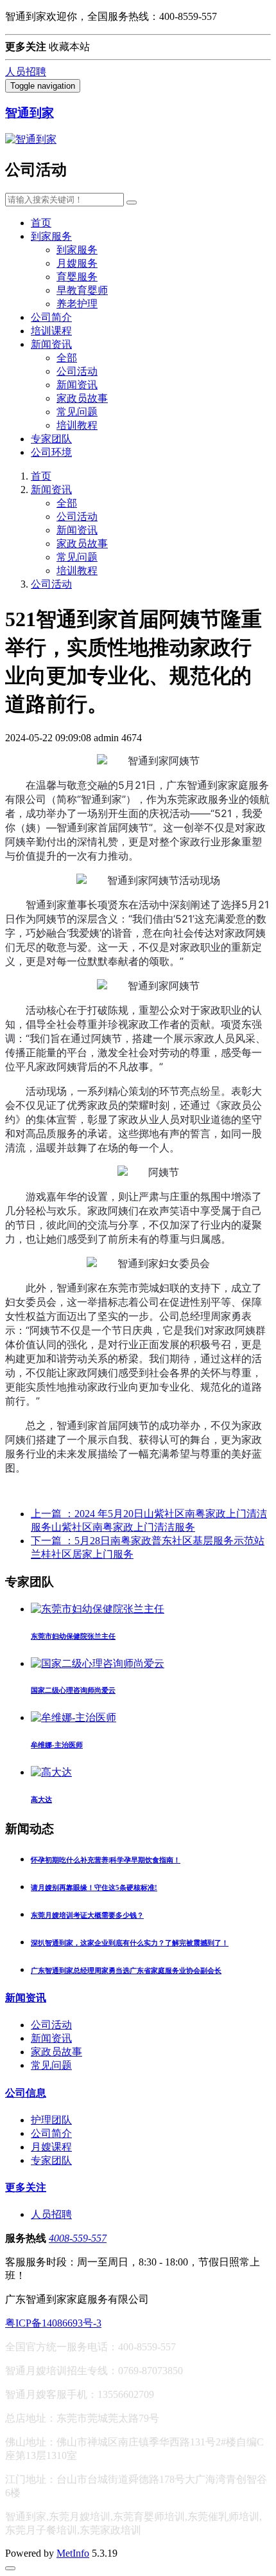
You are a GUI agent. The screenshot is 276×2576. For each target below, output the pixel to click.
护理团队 (51, 2120)
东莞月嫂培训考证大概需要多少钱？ (87, 1915)
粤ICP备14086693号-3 (53, 2323)
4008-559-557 (78, 2238)
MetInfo (73, 2553)
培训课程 (51, 331)
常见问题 (77, 412)
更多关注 (26, 2187)
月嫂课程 (51, 2147)
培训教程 (77, 425)
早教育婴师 (82, 290)
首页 (41, 223)
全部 (67, 358)
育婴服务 (77, 277)
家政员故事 (82, 398)
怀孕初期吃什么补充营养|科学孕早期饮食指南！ (106, 1860)
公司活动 (77, 371)
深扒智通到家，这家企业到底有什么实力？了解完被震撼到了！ (130, 1943)
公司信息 (26, 2093)
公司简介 (51, 317)
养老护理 (77, 304)
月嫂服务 (77, 263)
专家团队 (51, 439)
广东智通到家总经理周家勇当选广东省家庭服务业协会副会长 (126, 1970)
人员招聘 (26, 72)
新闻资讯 (51, 344)
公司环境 (51, 452)
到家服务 (51, 236)
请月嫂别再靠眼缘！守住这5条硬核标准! (94, 1887)
